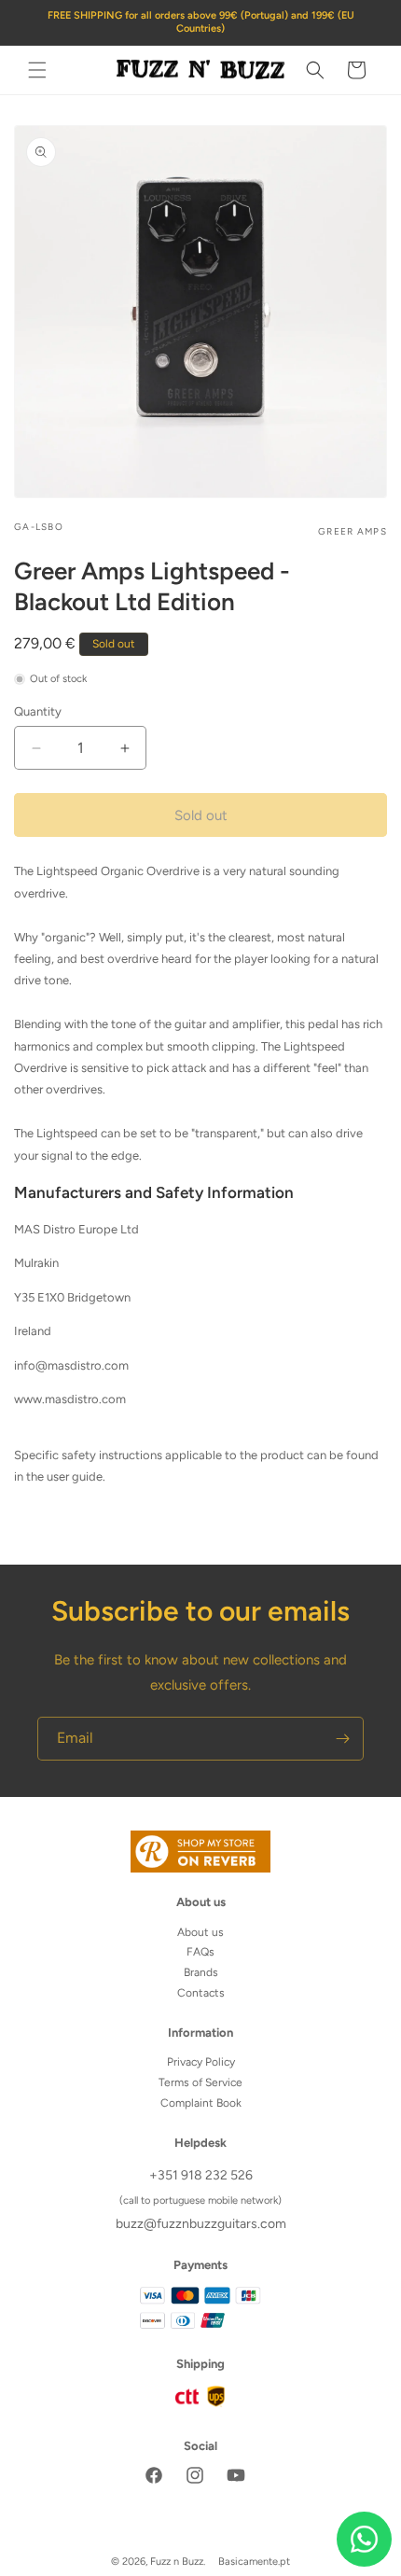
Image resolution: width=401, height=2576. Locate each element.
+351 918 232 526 (201, 2175)
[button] (37, 70)
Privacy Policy (201, 2062)
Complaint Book (201, 2103)
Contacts (201, 1993)
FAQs (200, 1952)
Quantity (38, 711)
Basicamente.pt (254, 2562)
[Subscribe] (342, 1739)
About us (200, 1932)
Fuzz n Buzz (177, 2562)
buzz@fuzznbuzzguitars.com (201, 2224)
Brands (201, 1972)
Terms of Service (200, 2082)
